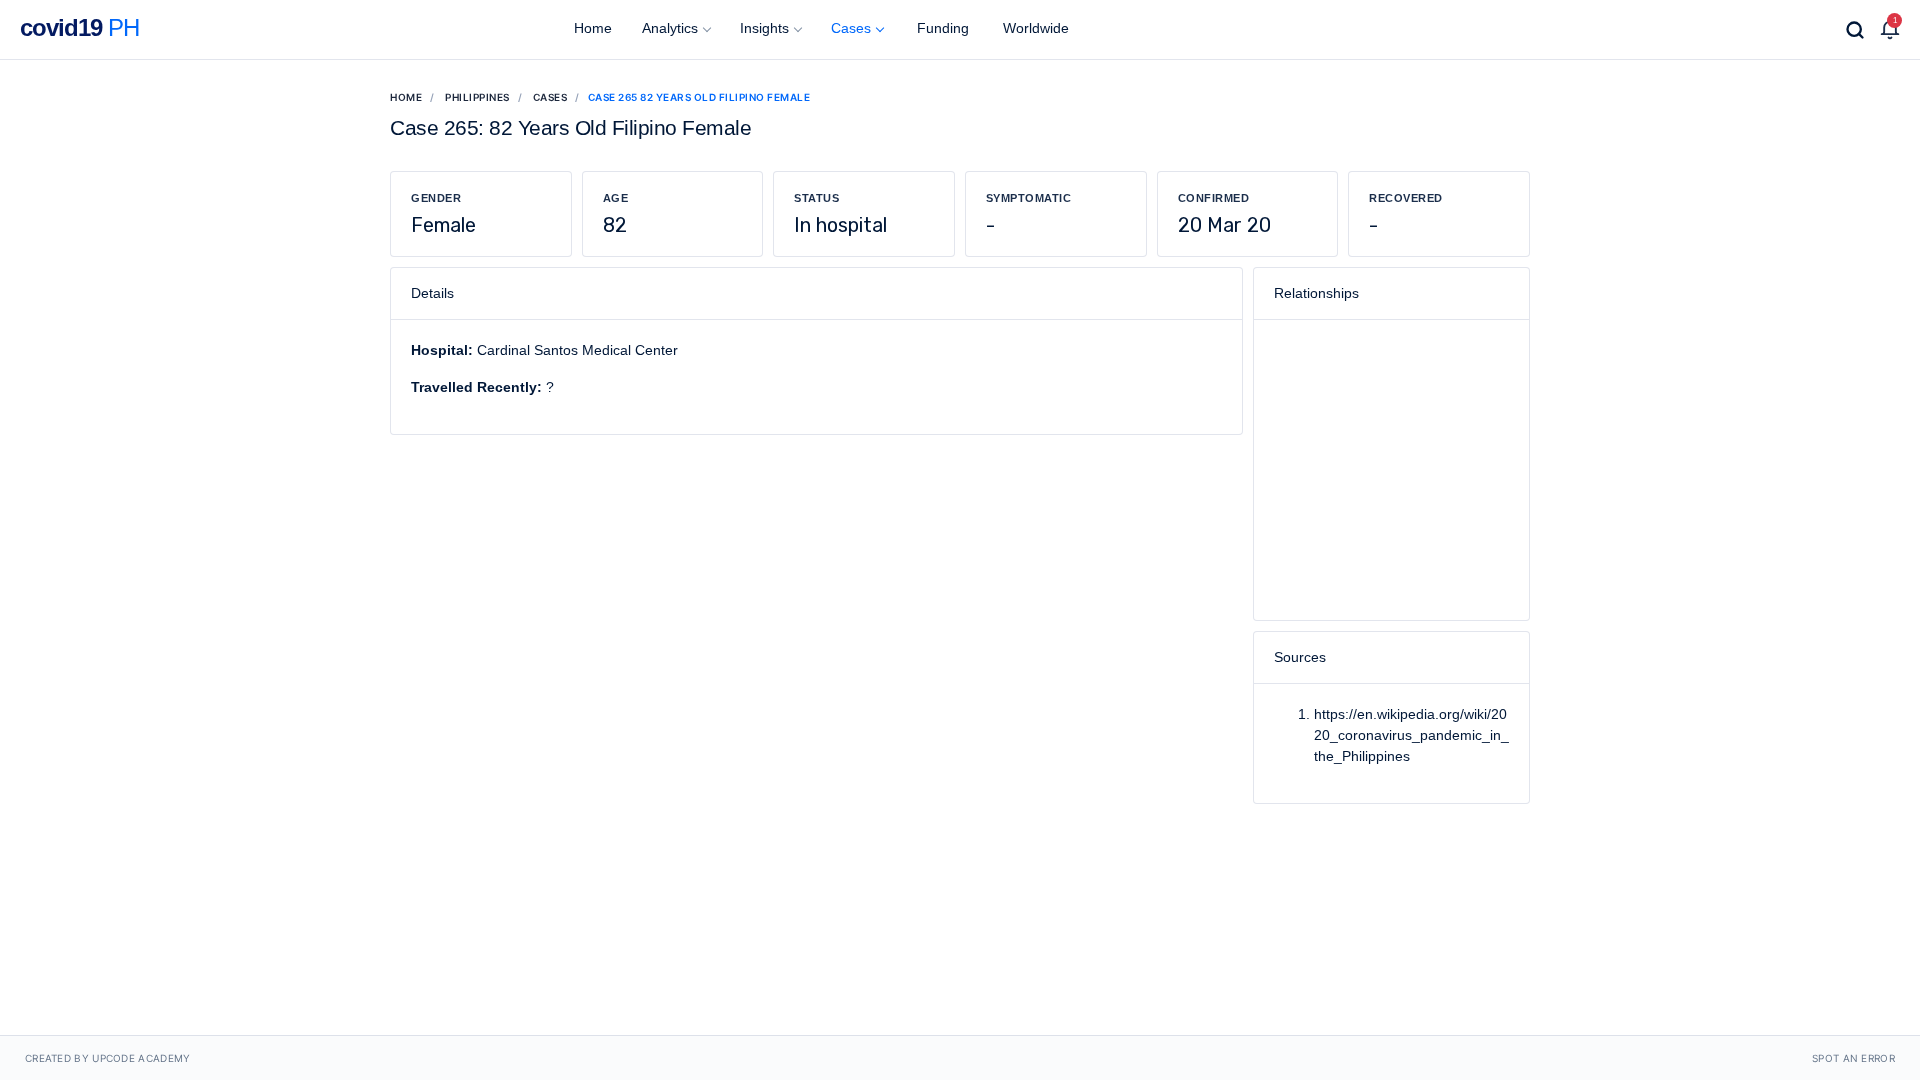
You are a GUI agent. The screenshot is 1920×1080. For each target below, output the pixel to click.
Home (591, 28)
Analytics (670, 28)
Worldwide (1034, 28)
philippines (477, 97)
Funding (941, 28)
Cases (851, 28)
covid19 (79, 27)
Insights (764, 28)
